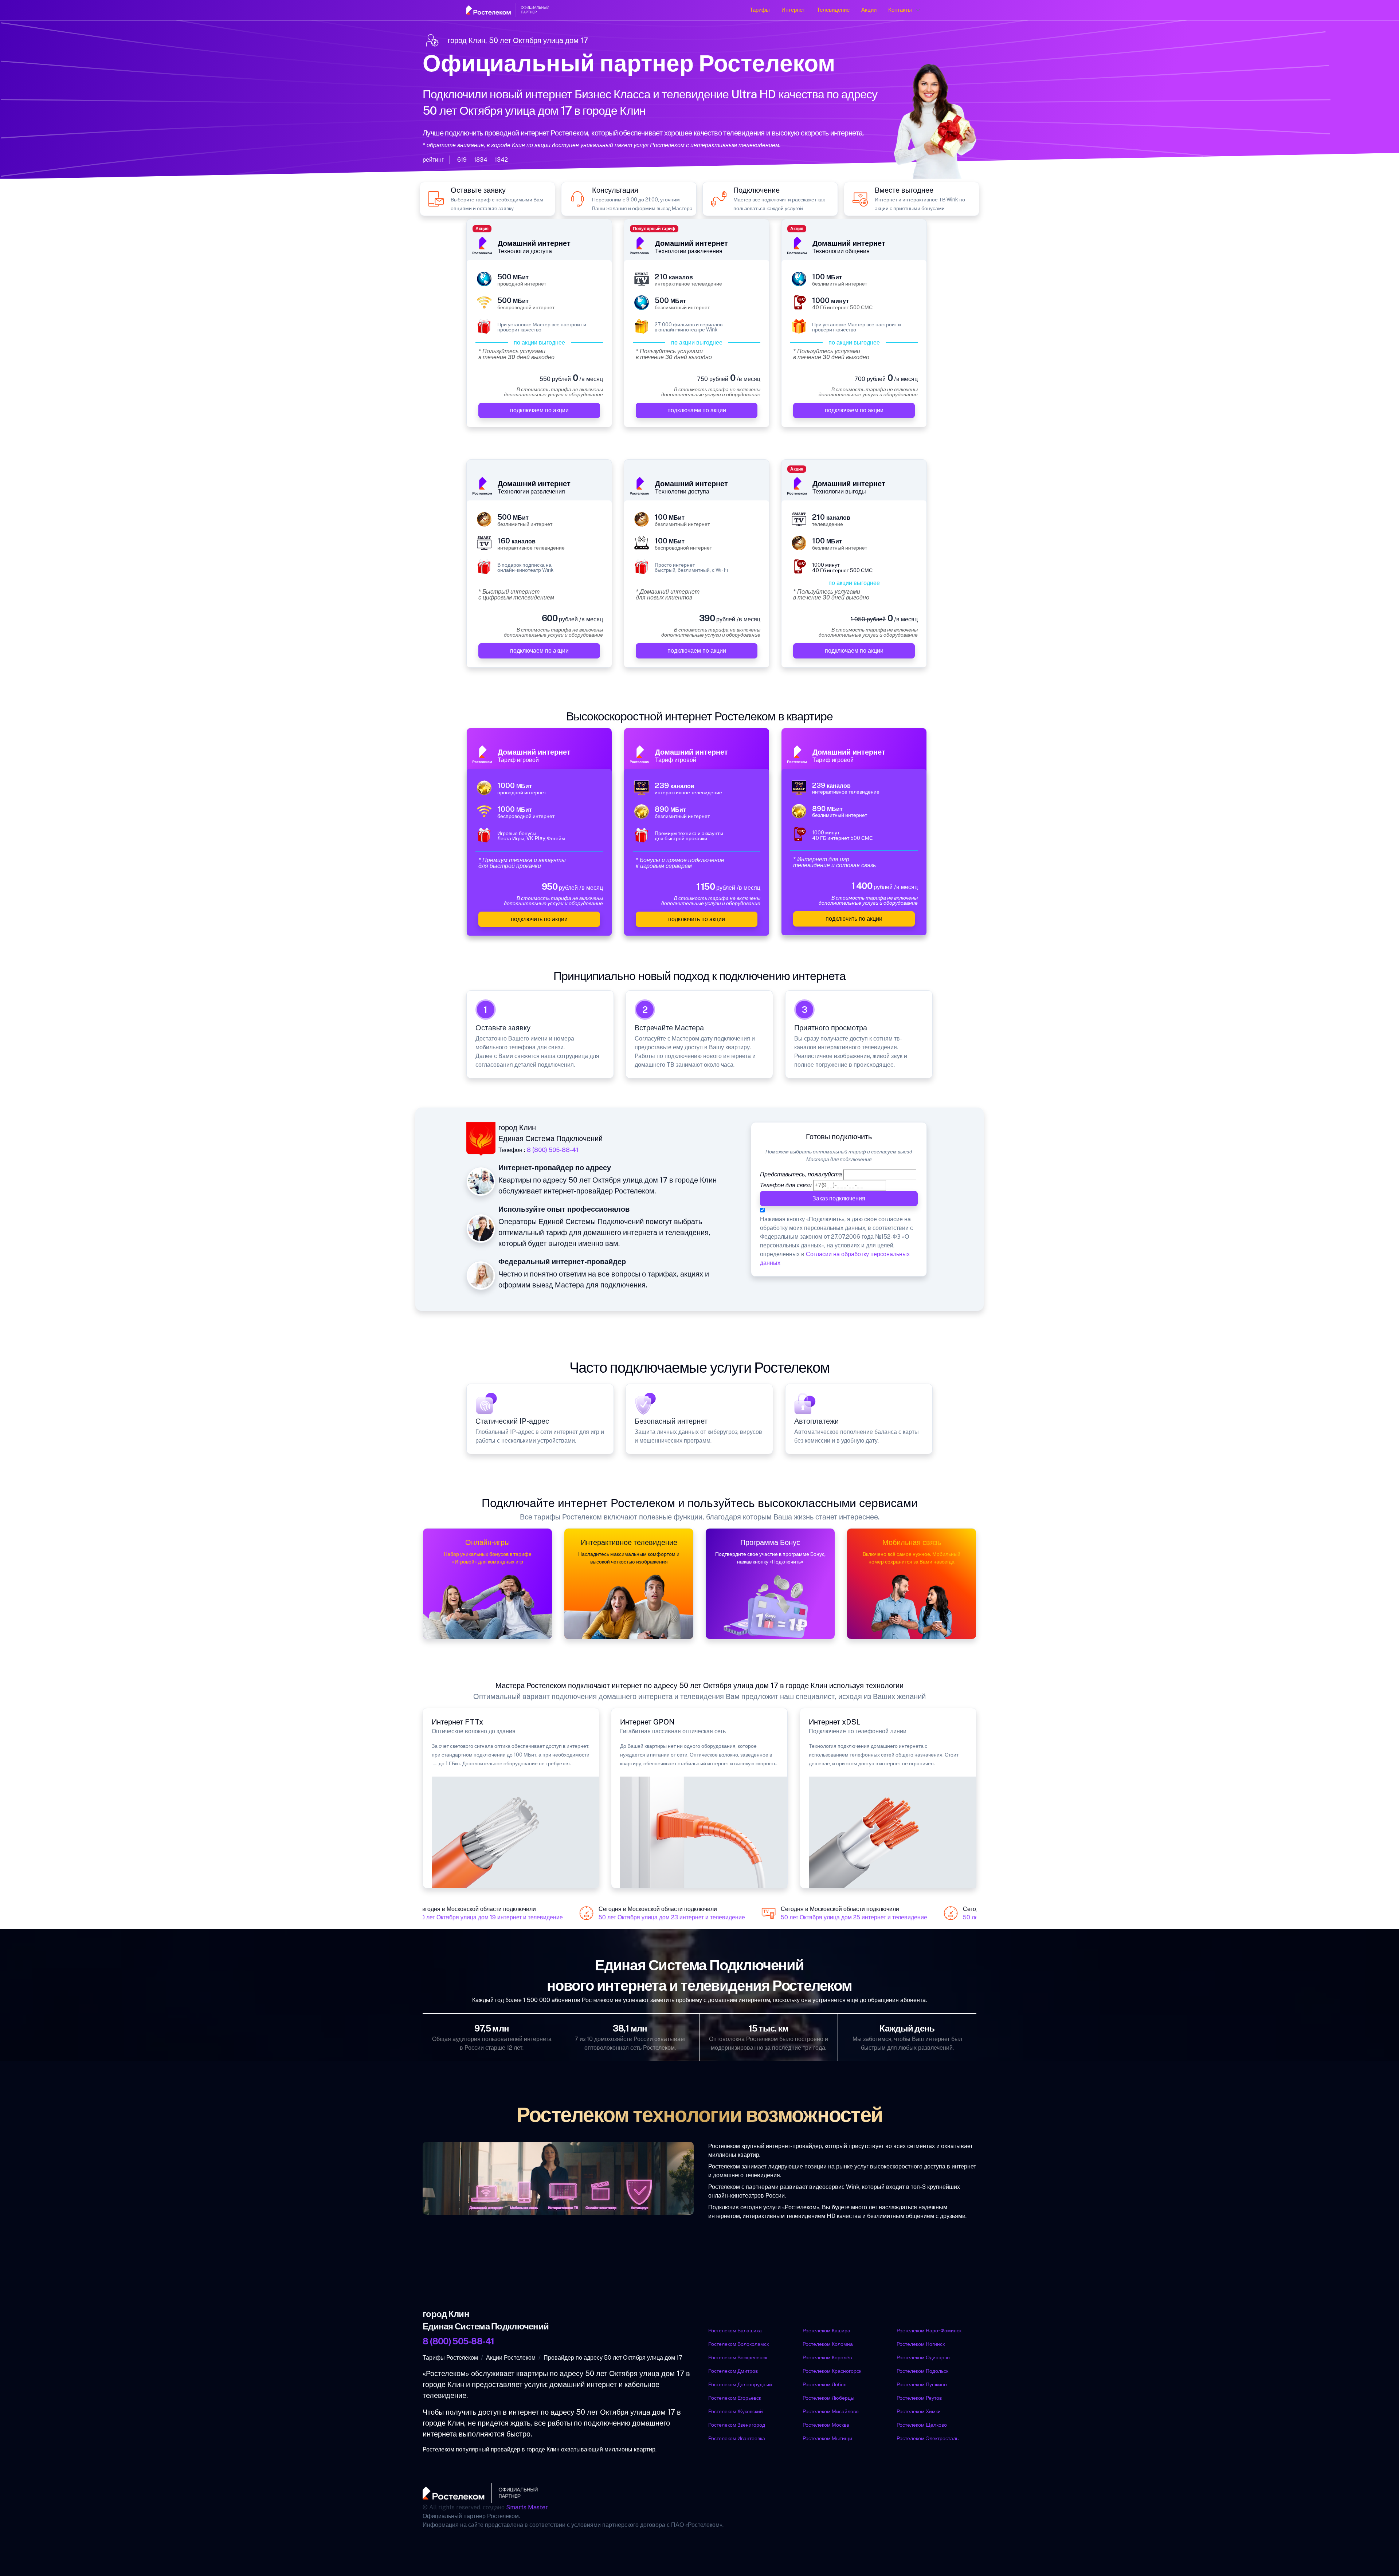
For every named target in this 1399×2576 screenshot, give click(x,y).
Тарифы (760, 10)
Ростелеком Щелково (922, 2425)
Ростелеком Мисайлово (831, 2411)
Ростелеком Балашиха (735, 2331)
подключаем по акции (539, 410)
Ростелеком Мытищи (827, 2438)
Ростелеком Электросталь (928, 2438)
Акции (869, 10)
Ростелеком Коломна (828, 2344)
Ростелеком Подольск (922, 2371)
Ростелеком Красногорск (832, 2371)
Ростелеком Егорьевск (735, 2398)
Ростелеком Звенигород (737, 2425)
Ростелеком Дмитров (733, 2371)
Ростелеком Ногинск (921, 2344)
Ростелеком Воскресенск (738, 2357)
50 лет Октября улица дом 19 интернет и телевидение (465, 1918)
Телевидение (833, 10)
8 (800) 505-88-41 (553, 1150)
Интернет (793, 10)
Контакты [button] (900, 10)
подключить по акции (539, 919)
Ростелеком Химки (919, 2411)
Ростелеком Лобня (825, 2384)
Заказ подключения (839, 1198)
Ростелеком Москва (826, 2425)
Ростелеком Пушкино (922, 2384)
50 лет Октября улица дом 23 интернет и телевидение (646, 1918)
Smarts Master (527, 2507)
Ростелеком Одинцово (923, 2357)
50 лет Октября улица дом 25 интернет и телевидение (828, 1918)
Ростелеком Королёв (827, 2357)
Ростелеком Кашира (826, 2331)
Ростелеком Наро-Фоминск (929, 2331)
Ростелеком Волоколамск (738, 2344)
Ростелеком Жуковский (736, 2411)
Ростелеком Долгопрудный (740, 2384)
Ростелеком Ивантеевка (737, 2438)
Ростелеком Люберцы (828, 2398)
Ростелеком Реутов (919, 2398)
